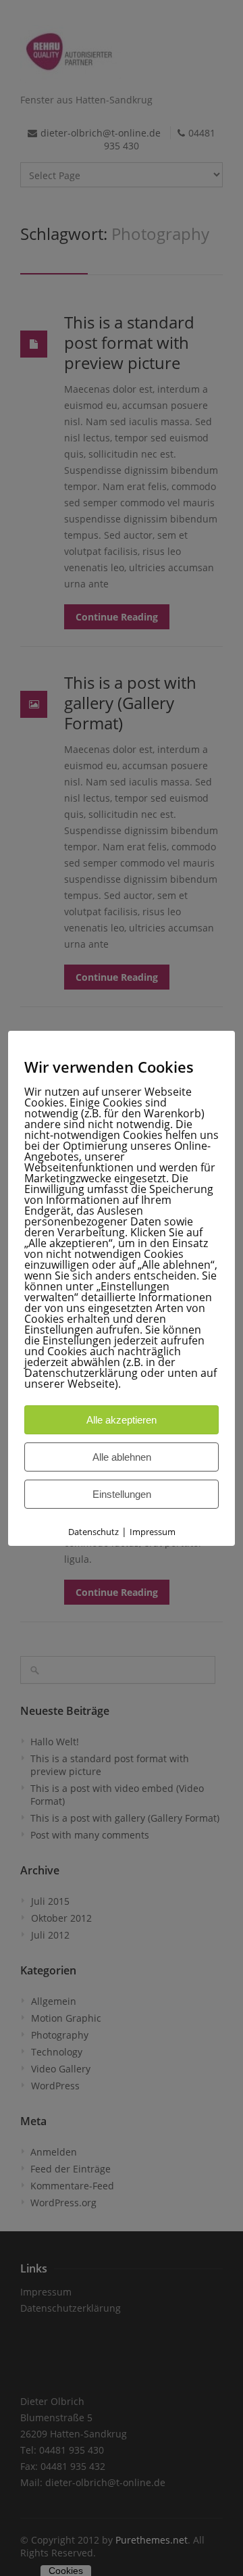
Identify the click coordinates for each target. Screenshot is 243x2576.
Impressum (153, 1532)
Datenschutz (93, 1532)
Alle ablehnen (122, 1457)
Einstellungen (122, 1494)
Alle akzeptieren (122, 1420)
